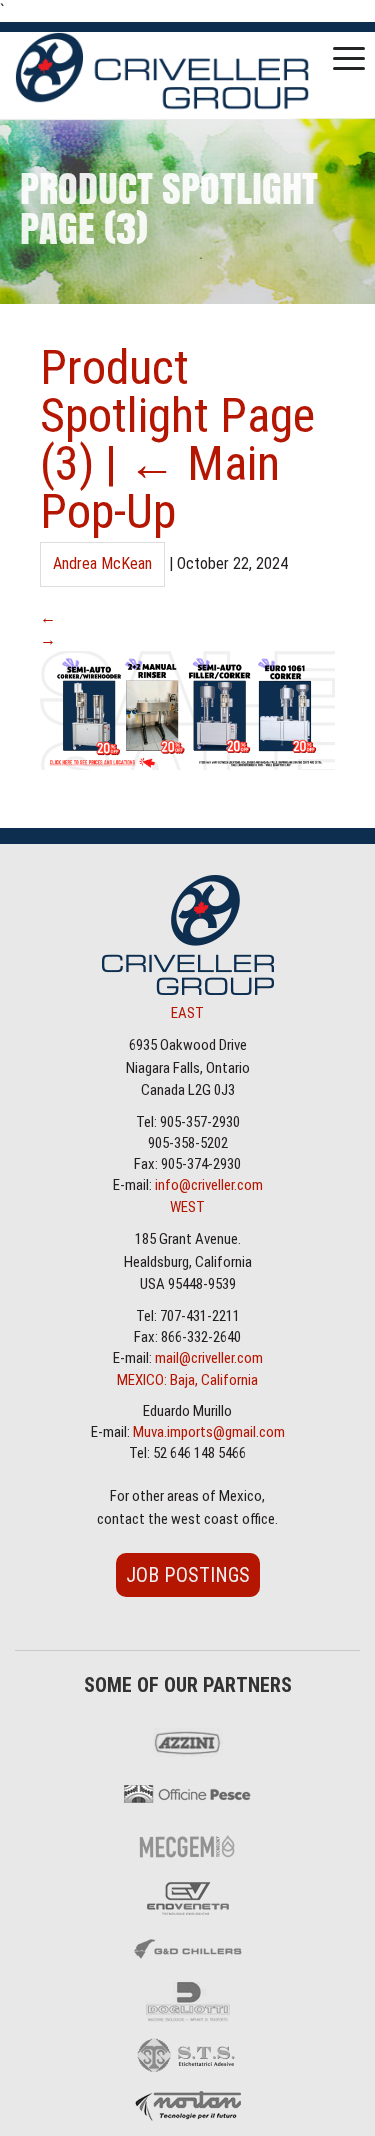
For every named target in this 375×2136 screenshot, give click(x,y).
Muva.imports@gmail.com (209, 1432)
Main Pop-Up (160, 487)
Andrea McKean (102, 563)
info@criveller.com (209, 1185)
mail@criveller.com (209, 1358)
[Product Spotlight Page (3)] (187, 763)
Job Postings (188, 1575)
